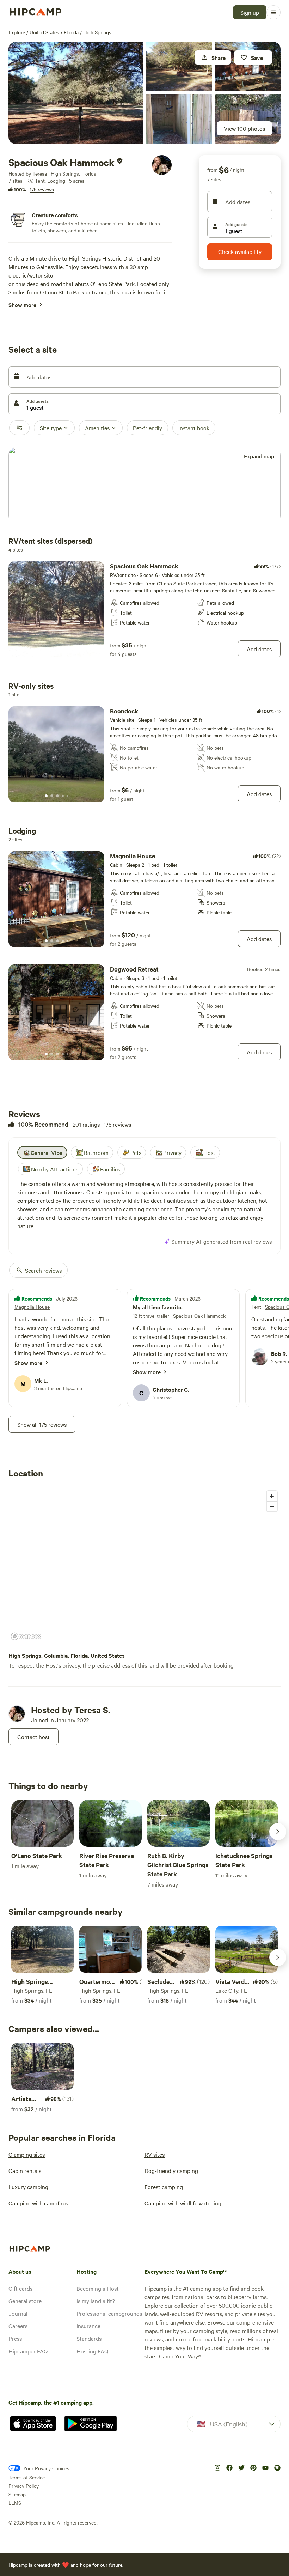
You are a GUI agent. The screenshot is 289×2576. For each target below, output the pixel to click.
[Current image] (46, 651)
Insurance (88, 2326)
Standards (89, 2338)
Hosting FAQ (92, 2351)
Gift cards (20, 2288)
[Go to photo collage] (76, 93)
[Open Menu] (273, 12)
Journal (18, 2313)
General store (25, 2301)
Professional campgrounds (109, 2313)
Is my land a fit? (96, 2301)
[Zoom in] (272, 1496)
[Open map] (144, 485)
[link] (144, 609)
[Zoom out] (272, 1506)
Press (15, 2338)
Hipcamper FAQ (28, 2351)
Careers (18, 2326)
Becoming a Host (98, 2288)
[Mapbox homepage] (26, 1636)
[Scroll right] (278, 1832)
